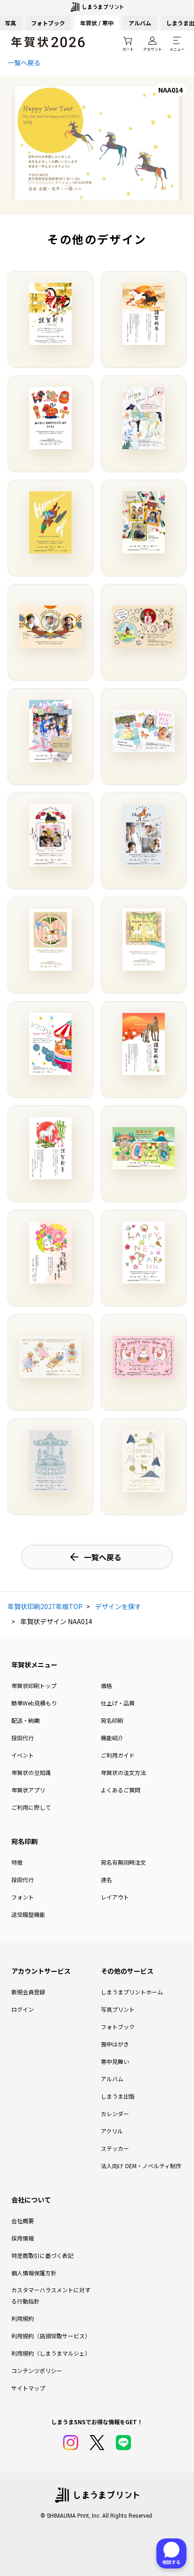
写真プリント (118, 2009)
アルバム (140, 23)
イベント (23, 1755)
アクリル (112, 2131)
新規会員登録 (28, 1992)
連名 (106, 1879)
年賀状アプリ (28, 1790)
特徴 (17, 1862)
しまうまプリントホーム (132, 1992)
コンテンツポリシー (37, 2370)
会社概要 (23, 2221)
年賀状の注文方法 (123, 1772)
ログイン (23, 2009)
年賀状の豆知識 (31, 1772)
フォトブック (48, 23)
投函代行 (23, 1738)
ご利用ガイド (118, 1755)
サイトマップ (28, 2388)
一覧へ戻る (24, 62)
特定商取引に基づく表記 (42, 2255)
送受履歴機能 (28, 1914)
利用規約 (23, 2318)
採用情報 (23, 2238)
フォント (23, 1897)
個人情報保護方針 (34, 2273)
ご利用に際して (31, 1807)
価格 (106, 1685)
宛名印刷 (112, 1720)
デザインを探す (118, 1606)
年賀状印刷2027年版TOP (45, 1606)
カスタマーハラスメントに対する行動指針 (51, 2295)
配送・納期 (25, 1720)
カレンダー (115, 2113)
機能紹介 (112, 1738)
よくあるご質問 (121, 1790)
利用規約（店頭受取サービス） (51, 2336)
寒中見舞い (115, 2061)
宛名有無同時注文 (123, 1862)
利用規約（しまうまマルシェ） (51, 2353)
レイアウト (115, 1897)
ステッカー (115, 2148)
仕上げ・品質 (118, 1703)
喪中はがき (115, 2044)
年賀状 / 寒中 (97, 23)
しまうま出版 (118, 2096)
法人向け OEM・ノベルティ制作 (141, 2166)
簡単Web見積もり (34, 1703)
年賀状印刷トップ (34, 1685)
